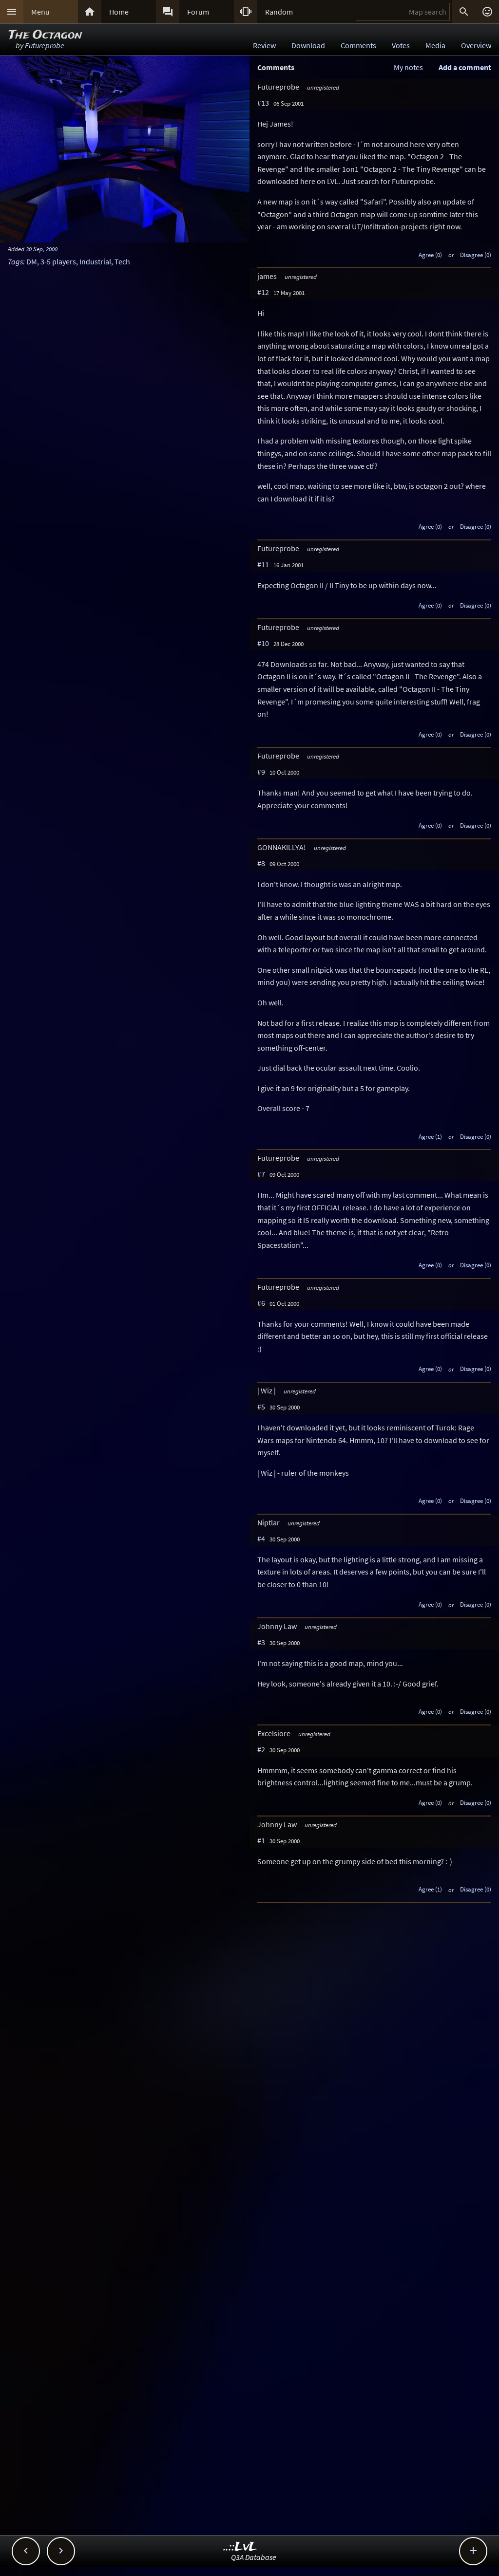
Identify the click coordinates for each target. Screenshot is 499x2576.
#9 (261, 772)
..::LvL (240, 2547)
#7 (261, 1174)
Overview (476, 45)
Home (119, 12)
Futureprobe (45, 45)
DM (32, 261)
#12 (263, 292)
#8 (261, 863)
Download (308, 45)
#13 (263, 103)
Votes (401, 45)
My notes (408, 67)
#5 (261, 1407)
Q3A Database (254, 2557)
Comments (358, 45)
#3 (261, 1642)
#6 (261, 1303)
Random (279, 12)
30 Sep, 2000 (42, 249)
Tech (122, 261)
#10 (263, 643)
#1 (261, 1840)
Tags (15, 261)
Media (435, 45)
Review (264, 45)
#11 (263, 564)
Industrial (95, 261)
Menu (40, 12)
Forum (198, 12)
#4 (261, 1538)
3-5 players (58, 261)
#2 (261, 1749)
